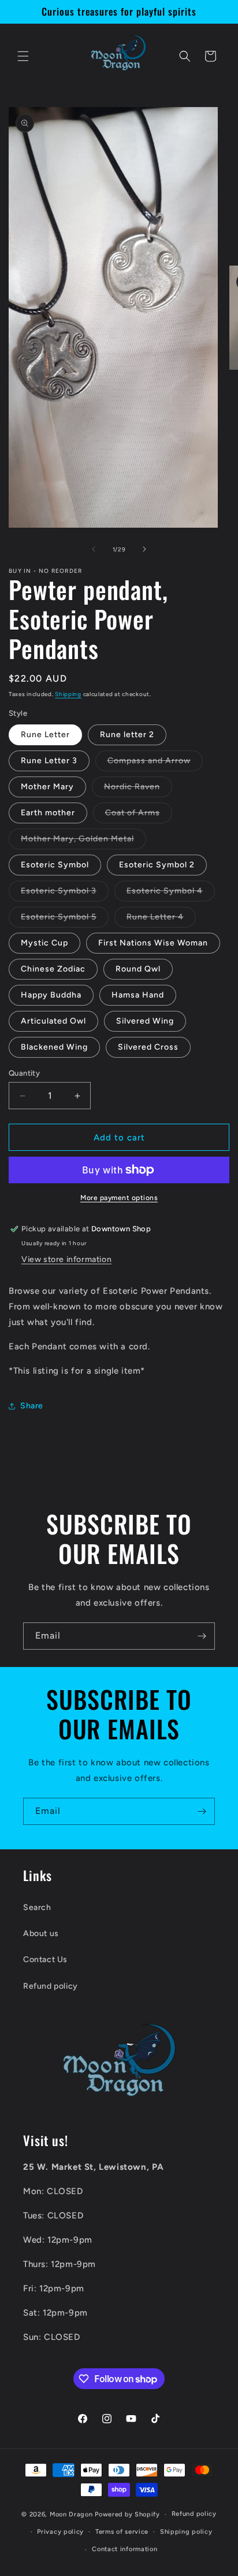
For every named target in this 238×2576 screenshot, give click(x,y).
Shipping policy (186, 2532)
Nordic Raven (138, 789)
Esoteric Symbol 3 (65, 893)
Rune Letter (45, 735)
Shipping (68, 694)
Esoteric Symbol (55, 865)
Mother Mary (47, 787)
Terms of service (122, 2532)
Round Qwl (138, 969)
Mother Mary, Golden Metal (83, 841)
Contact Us (45, 1959)
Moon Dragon (72, 2514)
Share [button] (32, 1406)
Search (37, 1907)
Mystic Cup (44, 943)
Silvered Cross (148, 1047)
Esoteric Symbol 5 (65, 919)
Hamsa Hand (138, 995)
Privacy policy (60, 2532)
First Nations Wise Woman (153, 943)
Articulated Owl (53, 1021)
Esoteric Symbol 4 (171, 893)
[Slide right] (144, 549)
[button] (23, 56)
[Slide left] (94, 549)
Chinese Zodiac (53, 969)
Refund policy (51, 1986)
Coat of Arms (139, 815)
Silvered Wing (145, 1021)
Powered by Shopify (127, 2514)
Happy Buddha (51, 995)
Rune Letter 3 (49, 761)
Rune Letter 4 (161, 919)
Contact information (124, 2549)
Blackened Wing (54, 1047)
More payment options (119, 1198)
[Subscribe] (202, 1636)
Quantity (24, 1073)
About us (41, 1933)
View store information (66, 1259)
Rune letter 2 (127, 735)
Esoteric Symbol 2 (157, 865)
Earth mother (48, 813)
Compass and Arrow (155, 763)
